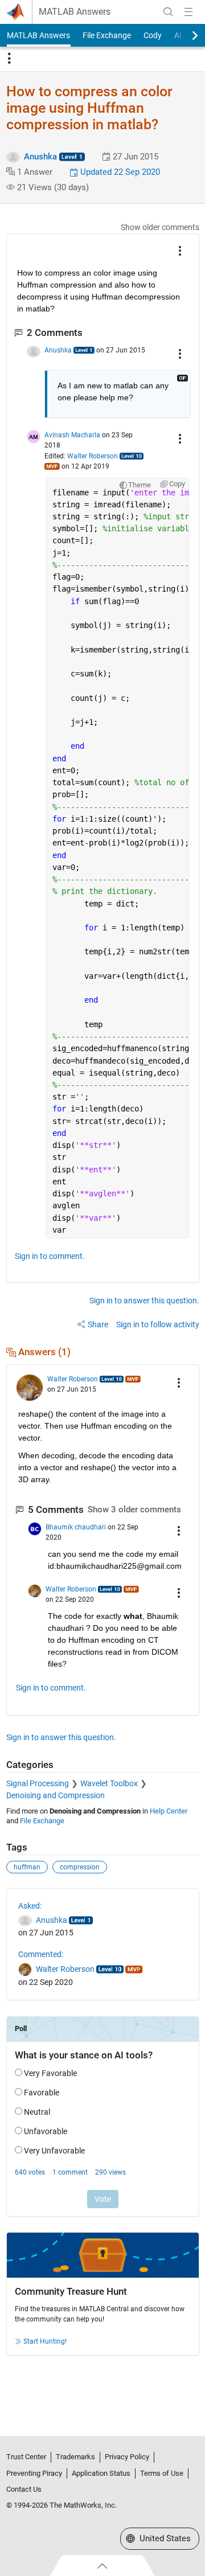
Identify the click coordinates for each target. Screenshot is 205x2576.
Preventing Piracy (34, 2473)
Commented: (41, 1954)
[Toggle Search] (168, 12)
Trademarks (75, 2457)
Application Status (101, 2473)
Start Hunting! (45, 2341)
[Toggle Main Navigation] (188, 12)
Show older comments (160, 227)
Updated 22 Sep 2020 (119, 172)
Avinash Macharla (72, 435)
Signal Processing (38, 1783)
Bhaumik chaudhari (76, 1527)
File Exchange (107, 35)
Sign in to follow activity (158, 1324)
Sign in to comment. (50, 1256)
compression (80, 1867)
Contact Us (24, 2489)
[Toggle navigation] (9, 59)
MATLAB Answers (75, 12)
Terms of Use (162, 2473)
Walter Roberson (93, 456)
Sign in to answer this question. (144, 1301)
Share (98, 1324)
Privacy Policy (127, 2457)
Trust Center (26, 2457)
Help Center (169, 1811)
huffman (27, 1867)
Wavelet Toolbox (109, 1783)
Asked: (30, 1906)
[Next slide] (185, 35)
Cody (153, 35)
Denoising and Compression (56, 1795)
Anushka (40, 157)
